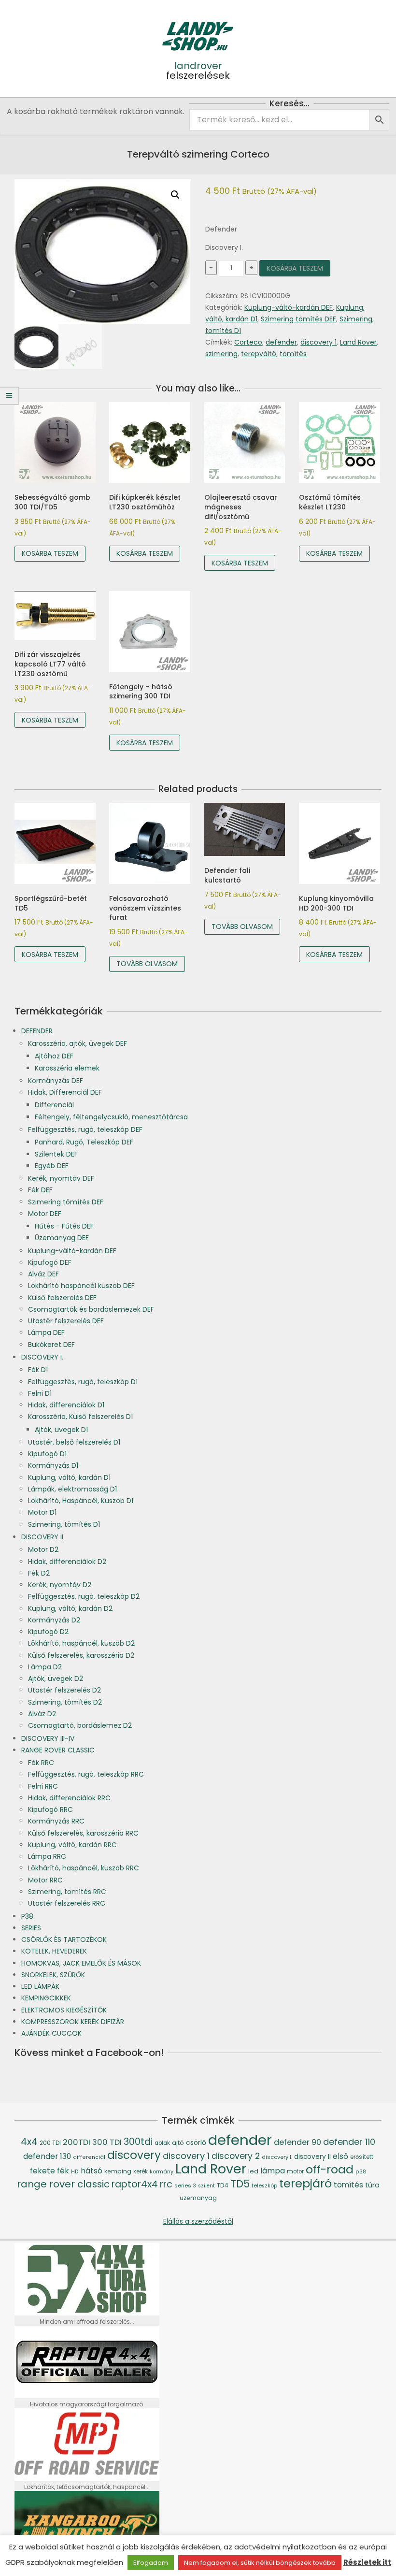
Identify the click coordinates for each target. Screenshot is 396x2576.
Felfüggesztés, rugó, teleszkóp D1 (83, 1382)
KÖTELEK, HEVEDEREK (54, 1951)
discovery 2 (236, 2156)
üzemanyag (198, 2198)
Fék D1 (38, 1370)
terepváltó (259, 354)
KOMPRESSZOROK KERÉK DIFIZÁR (73, 2022)
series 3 (185, 2185)
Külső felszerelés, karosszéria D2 (81, 1655)
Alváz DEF (43, 1274)
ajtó (178, 2143)
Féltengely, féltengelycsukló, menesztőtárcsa (111, 1117)
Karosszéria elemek (67, 1068)
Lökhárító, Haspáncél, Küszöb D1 (81, 1501)
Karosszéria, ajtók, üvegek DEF (78, 1043)
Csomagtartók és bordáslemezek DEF (91, 1309)
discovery (134, 2155)
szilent (206, 2186)
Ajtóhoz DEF (54, 1056)
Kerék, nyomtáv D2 (60, 1585)
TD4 (223, 2185)
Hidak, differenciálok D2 (67, 1562)
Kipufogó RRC (50, 1809)
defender (281, 342)
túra (372, 2185)
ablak (162, 2143)
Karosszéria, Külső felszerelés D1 (80, 1417)
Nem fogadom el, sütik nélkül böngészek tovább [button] (260, 2563)
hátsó (92, 2171)
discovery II (312, 2157)
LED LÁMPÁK (40, 1986)
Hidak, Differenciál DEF (65, 1092)
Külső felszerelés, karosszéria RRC (83, 1833)
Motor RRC (45, 1880)
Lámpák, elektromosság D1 (72, 1489)
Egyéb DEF (52, 1166)
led (253, 2171)
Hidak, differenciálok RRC (69, 1798)
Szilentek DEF (56, 1154)
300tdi (138, 2142)
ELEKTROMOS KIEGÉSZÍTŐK (64, 2010)
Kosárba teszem (295, 268)
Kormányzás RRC (56, 1821)
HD (75, 2172)
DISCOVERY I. (42, 1357)
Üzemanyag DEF (62, 1238)
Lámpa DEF (46, 1332)
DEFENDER (37, 1031)
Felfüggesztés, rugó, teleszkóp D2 (84, 1596)
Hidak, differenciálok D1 (66, 1405)
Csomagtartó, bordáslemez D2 (80, 1725)
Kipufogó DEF (50, 1262)
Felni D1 (40, 1393)
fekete (42, 2171)
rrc (166, 2184)
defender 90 (297, 2142)
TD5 (240, 2184)
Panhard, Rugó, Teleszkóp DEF (84, 1142)
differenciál (89, 2157)
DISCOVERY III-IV (48, 1738)
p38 (361, 2172)
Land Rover (358, 342)
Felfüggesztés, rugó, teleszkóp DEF (85, 1129)
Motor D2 (43, 1549)
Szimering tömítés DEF (298, 319)
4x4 (29, 2142)
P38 (27, 1916)
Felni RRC (43, 1786)
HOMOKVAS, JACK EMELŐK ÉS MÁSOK (81, 1963)
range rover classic (63, 2184)
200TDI (77, 2142)
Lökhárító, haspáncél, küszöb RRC (84, 1868)
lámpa (273, 2171)
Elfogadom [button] (151, 2563)
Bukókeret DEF (51, 1345)
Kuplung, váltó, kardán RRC (72, 1845)
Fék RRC (41, 1763)
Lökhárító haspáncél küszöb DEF (81, 1286)
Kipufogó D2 (48, 1632)
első (340, 2156)
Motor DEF (45, 1214)
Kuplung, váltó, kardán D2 (70, 1608)
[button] (175, 195)
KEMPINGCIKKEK (46, 1998)
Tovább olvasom (147, 964)
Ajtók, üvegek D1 (61, 1430)
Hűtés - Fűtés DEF (64, 1226)
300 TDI (107, 2142)
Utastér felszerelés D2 (64, 1690)
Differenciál (54, 1105)
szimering (221, 354)
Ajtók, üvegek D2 (56, 1679)
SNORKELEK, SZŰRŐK (53, 1975)
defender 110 (349, 2142)
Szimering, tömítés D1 (64, 1524)
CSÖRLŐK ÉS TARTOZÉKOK (64, 1939)
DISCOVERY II (42, 1537)
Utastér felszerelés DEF (66, 1321)
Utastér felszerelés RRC (67, 1903)
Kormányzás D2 (54, 1620)
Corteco (248, 342)
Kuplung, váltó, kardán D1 (69, 1477)
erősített (362, 2157)
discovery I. (277, 2157)
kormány (162, 2171)
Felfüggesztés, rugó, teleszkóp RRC (86, 1774)
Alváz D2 (42, 1714)
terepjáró (305, 2183)
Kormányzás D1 (53, 1465)
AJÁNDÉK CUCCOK (51, 2033)
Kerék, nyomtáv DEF (61, 1178)
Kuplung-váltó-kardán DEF (289, 307)
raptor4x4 (135, 2184)
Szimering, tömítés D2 (65, 1702)
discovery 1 (318, 342)
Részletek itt (367, 2562)
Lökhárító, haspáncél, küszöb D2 (81, 1643)
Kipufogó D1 (47, 1454)
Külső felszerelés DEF (62, 1298)
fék (63, 2171)
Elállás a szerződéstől (198, 2221)
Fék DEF (40, 1190)
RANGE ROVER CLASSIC (58, 1750)
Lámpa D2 (45, 1667)
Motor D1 (42, 1512)
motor (295, 2171)
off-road (330, 2169)
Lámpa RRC (47, 1856)
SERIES (31, 1928)
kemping (118, 2171)
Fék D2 (39, 1573)
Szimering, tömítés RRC (67, 1892)
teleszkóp (264, 2186)
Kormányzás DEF (56, 1081)
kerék (141, 2171)
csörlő (196, 2142)
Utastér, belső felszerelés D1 (74, 1442)
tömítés (293, 354)
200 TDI (50, 2143)
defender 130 (47, 2156)
